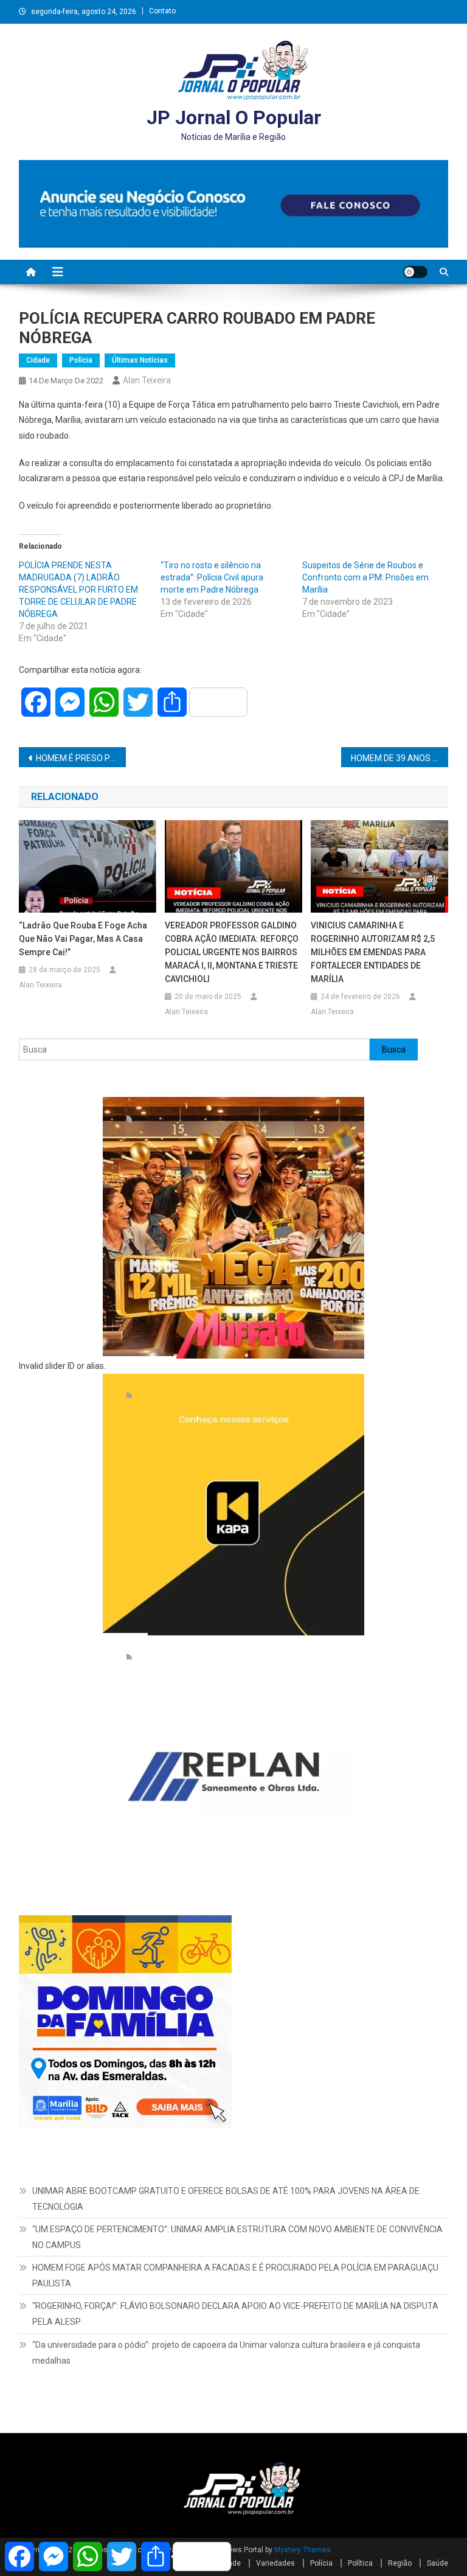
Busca (394, 1050)
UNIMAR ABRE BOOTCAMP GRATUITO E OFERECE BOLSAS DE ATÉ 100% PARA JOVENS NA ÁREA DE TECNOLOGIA (226, 2199)
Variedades (275, 2563)
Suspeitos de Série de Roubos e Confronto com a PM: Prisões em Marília (365, 577)
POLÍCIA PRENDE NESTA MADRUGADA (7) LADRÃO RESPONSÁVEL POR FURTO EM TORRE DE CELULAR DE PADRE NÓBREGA (78, 590)
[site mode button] (415, 272)
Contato (162, 11)
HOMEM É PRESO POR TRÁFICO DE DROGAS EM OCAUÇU (81, 758)
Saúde (438, 2563)
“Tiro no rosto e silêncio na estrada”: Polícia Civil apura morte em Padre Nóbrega (212, 577)
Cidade (38, 360)
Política (360, 2563)
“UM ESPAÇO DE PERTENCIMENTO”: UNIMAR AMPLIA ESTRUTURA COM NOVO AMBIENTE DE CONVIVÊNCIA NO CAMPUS (237, 2237)
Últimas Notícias (140, 360)
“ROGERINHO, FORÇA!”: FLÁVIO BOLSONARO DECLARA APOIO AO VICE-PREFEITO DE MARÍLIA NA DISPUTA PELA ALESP (235, 2314)
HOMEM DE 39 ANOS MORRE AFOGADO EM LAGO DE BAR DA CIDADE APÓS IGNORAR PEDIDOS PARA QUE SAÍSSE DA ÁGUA (400, 758)
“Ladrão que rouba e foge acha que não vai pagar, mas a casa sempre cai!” (83, 939)
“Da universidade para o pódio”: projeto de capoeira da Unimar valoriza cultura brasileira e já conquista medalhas (226, 2353)
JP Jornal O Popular (234, 117)
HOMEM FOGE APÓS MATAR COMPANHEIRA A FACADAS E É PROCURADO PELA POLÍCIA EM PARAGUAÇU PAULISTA (235, 2275)
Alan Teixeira (147, 380)
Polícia (81, 360)
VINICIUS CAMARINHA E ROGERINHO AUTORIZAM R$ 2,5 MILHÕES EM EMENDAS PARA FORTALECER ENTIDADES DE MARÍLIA (373, 952)
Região (400, 2563)
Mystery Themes (303, 2550)
